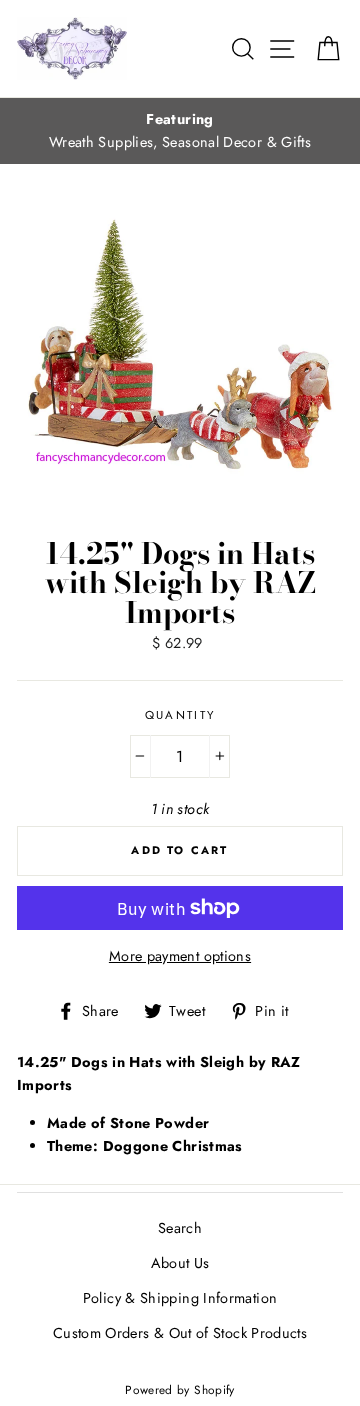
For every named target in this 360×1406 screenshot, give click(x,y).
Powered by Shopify (180, 1389)
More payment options (180, 956)
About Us (180, 1263)
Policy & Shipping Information (180, 1298)
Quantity (180, 715)
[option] (180, 131)
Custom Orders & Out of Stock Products (180, 1333)
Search (180, 1228)
